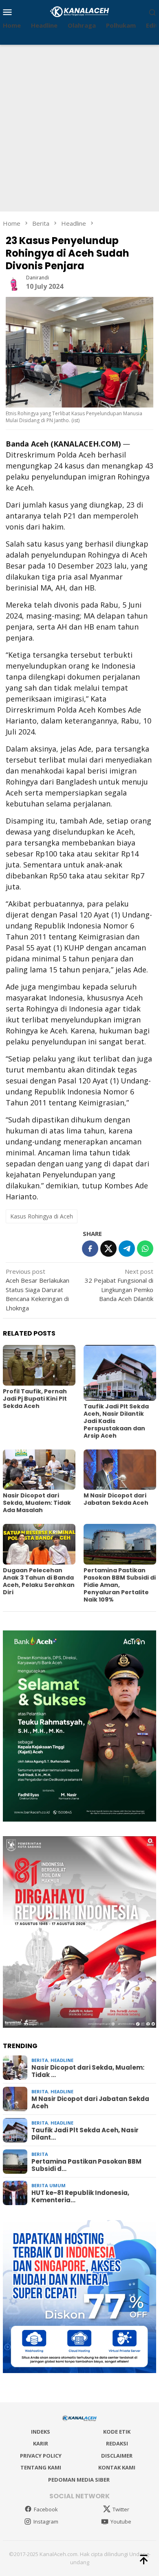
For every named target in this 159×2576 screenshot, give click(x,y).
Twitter (121, 2509)
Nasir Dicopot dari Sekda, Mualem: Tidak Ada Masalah (37, 1503)
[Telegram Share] (127, 1249)
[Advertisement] (79, 128)
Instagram (46, 2522)
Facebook (46, 2509)
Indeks (41, 2432)
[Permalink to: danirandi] (14, 282)
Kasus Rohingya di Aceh (42, 1216)
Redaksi (117, 2443)
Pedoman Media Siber (79, 2480)
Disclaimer (117, 2456)
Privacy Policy (41, 2456)
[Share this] (90, 1249)
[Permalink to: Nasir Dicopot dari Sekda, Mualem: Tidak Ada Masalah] (39, 1470)
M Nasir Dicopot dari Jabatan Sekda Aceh (116, 1499)
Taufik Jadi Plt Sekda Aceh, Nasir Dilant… (85, 2134)
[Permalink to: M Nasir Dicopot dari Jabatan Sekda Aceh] (120, 1470)
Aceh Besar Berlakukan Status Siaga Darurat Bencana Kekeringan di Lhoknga (38, 1290)
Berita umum (49, 2185)
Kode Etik (117, 2432)
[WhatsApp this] (145, 1249)
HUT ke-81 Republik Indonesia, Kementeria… (80, 2197)
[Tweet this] (108, 1249)
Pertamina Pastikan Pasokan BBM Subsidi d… (86, 2165)
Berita (40, 2060)
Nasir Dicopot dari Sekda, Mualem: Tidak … (88, 2071)
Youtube (121, 2522)
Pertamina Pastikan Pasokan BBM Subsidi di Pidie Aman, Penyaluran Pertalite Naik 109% (120, 1585)
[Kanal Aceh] (80, 11)
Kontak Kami (117, 2467)
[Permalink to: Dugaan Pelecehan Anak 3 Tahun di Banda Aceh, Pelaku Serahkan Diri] (39, 1544)
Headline (62, 2060)
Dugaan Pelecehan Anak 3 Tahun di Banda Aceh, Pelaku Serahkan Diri (39, 1581)
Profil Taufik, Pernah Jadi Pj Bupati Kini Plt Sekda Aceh (35, 1399)
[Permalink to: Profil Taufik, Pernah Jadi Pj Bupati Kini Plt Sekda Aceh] (39, 1365)
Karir (41, 2443)
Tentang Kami (41, 2467)
